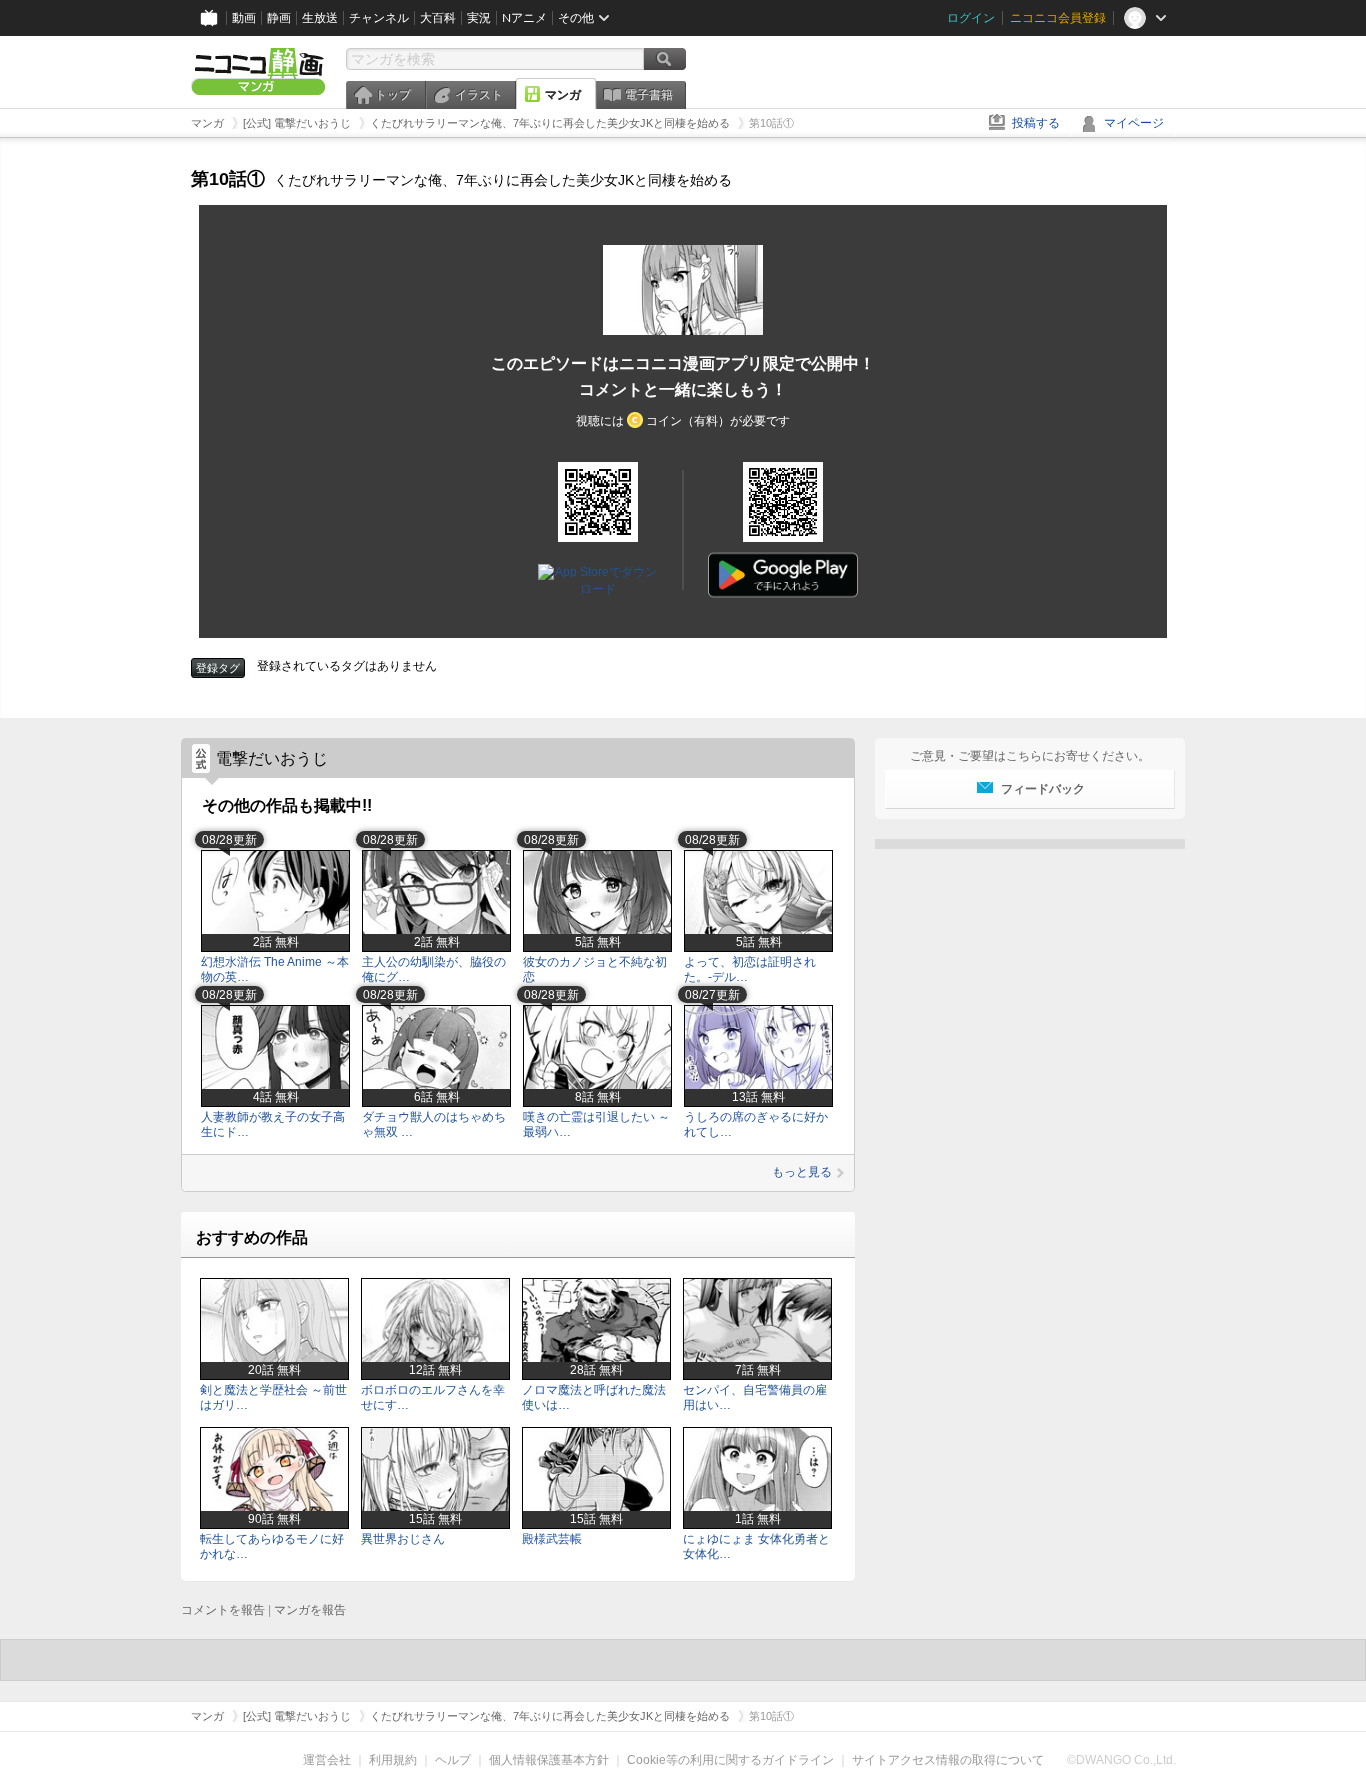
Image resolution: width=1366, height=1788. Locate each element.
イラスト (479, 95)
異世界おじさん (403, 1539)
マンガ (563, 95)
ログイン (971, 18)
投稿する (1036, 123)
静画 (279, 18)
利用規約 (393, 1760)
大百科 (438, 18)
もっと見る (802, 1172)
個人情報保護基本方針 (549, 1760)
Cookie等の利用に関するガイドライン (730, 1760)
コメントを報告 (223, 1610)
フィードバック (1043, 789)
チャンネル (379, 18)
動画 (244, 18)
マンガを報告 (310, 1610)
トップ (393, 95)
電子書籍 (649, 95)
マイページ (1134, 123)
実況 (479, 18)
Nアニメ (524, 18)
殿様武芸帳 (552, 1539)
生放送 (320, 18)
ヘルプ (453, 1760)
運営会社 (327, 1760)
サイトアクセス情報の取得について (948, 1760)
